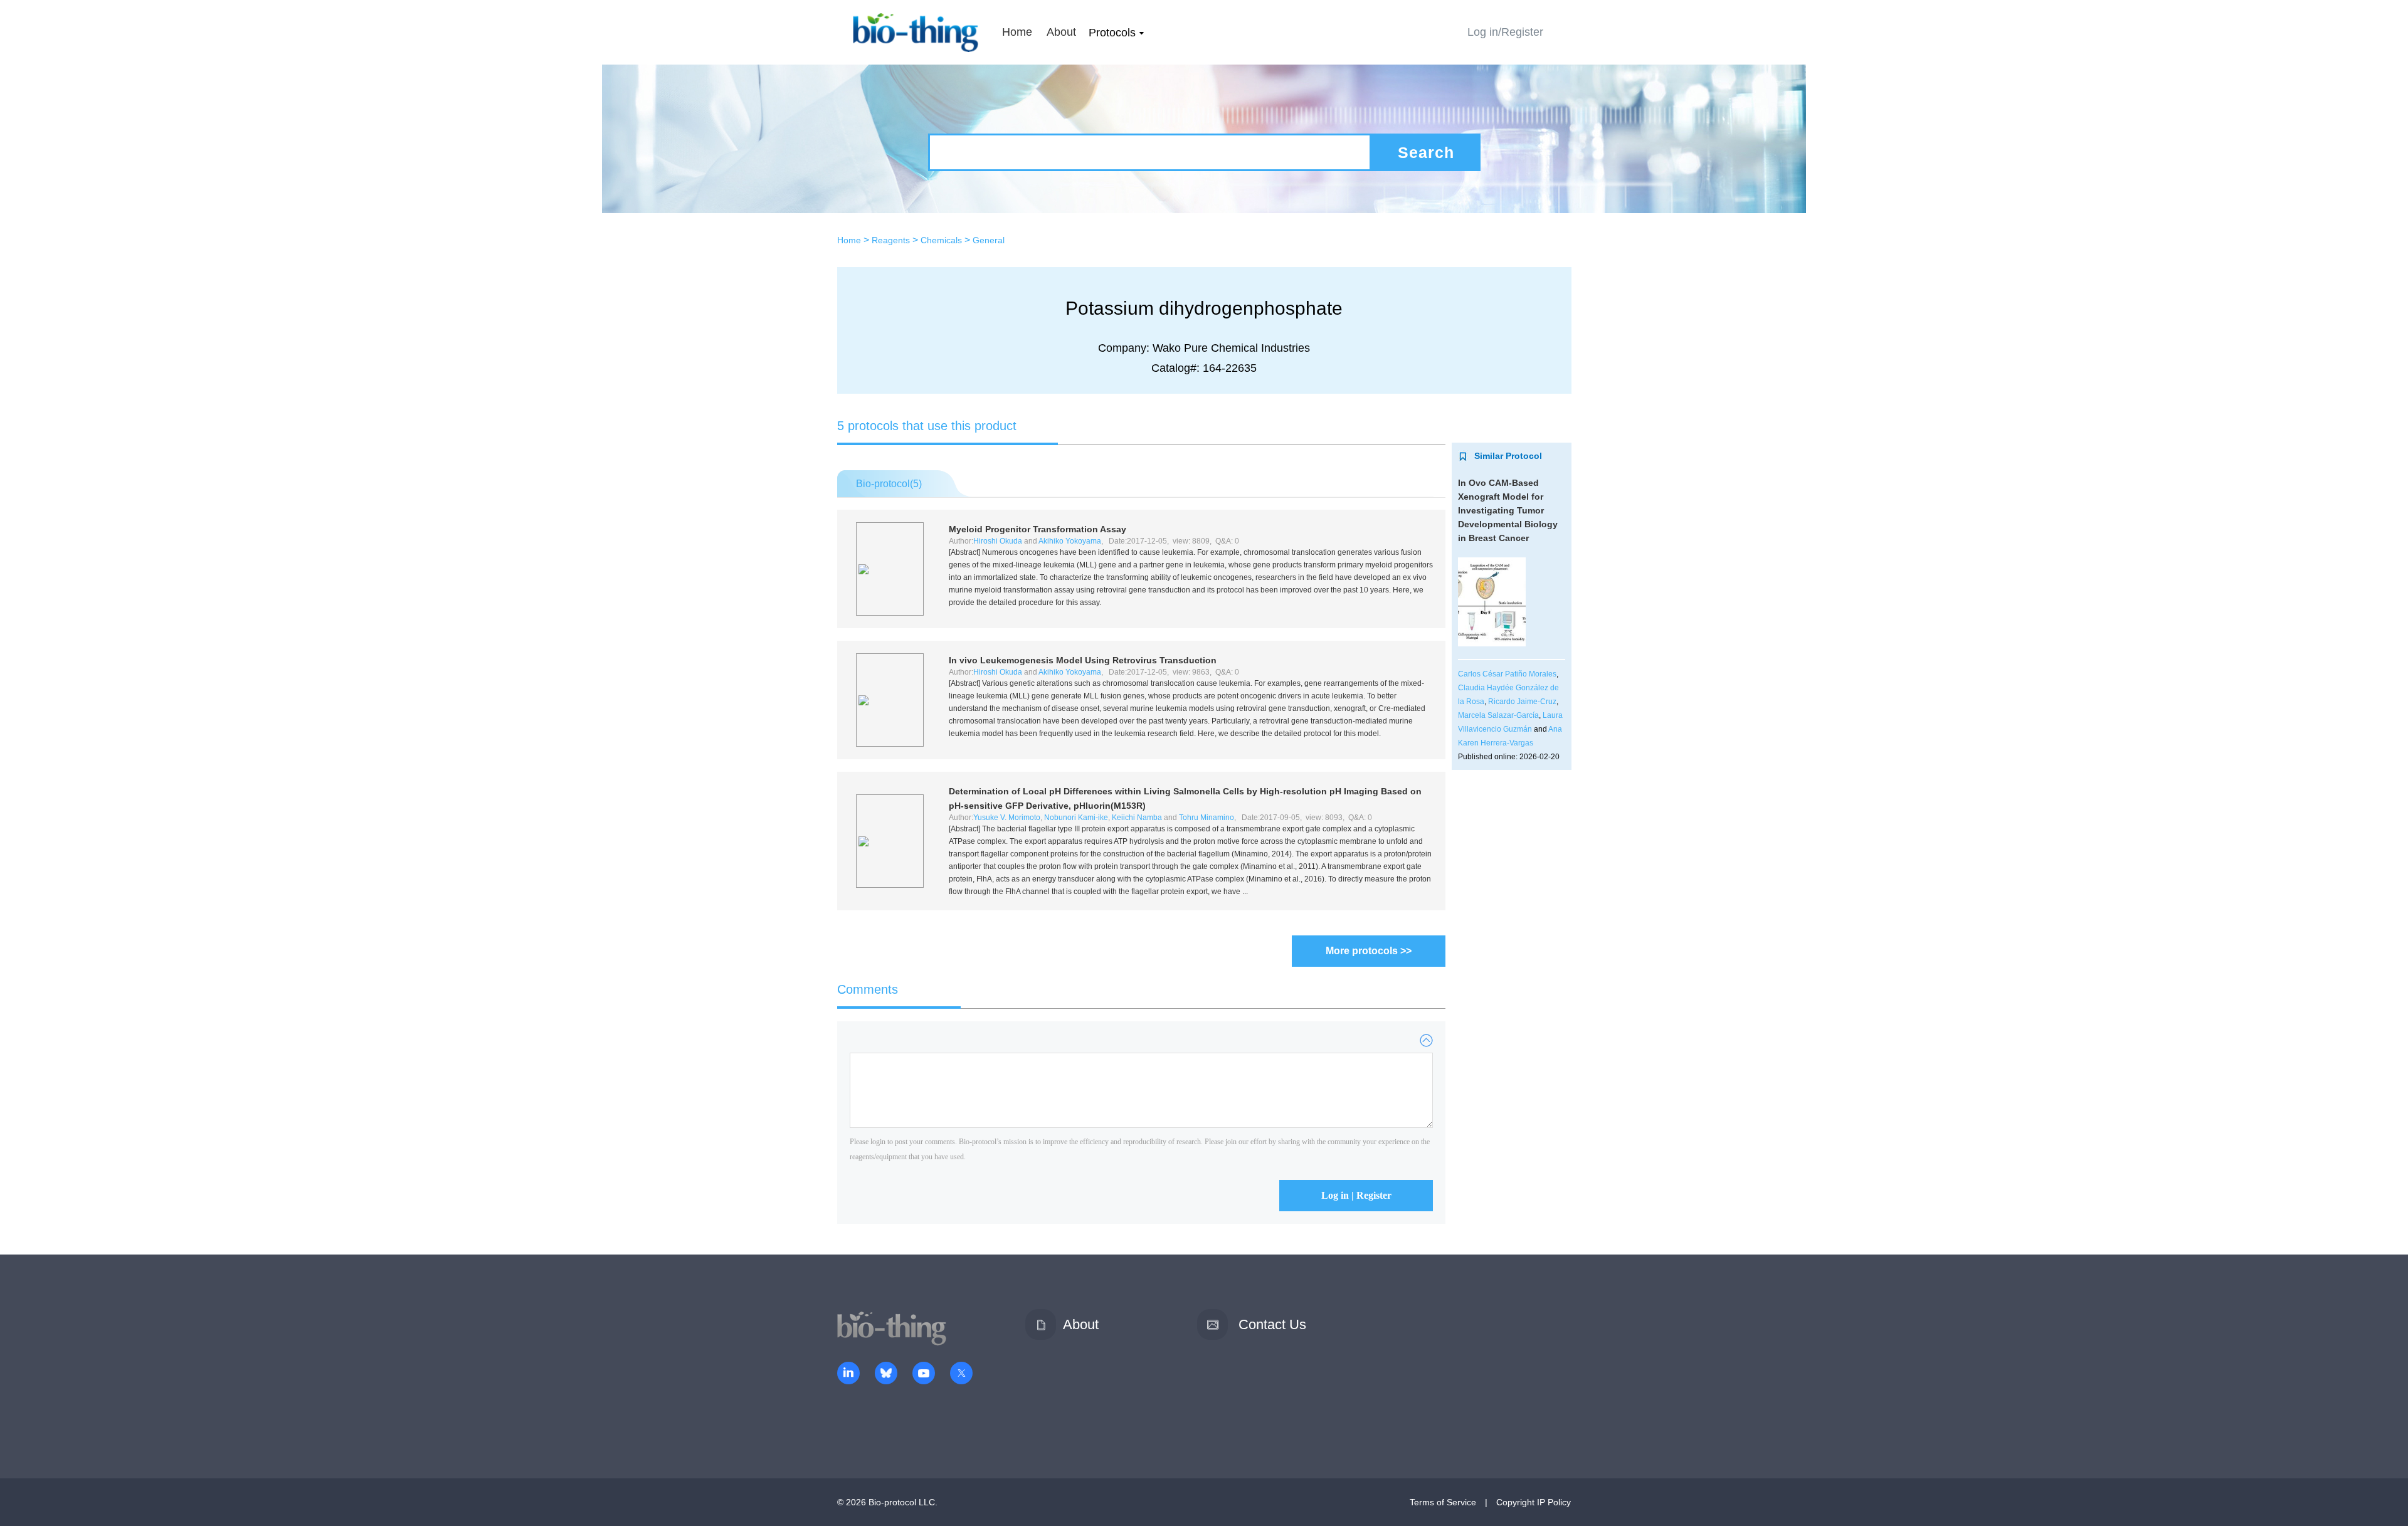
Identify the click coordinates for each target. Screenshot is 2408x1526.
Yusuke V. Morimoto (1007, 818)
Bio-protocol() (889, 484)
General (989, 240)
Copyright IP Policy (1534, 1502)
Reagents (891, 240)
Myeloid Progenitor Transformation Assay (1038, 529)
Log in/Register (1505, 32)
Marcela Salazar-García (1498, 715)
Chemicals (941, 240)
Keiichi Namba (1137, 818)
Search (1426, 152)
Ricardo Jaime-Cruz (1522, 702)
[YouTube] (924, 1374)
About (1061, 32)
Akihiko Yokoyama (1070, 541)
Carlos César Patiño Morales (1507, 674)
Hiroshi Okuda (998, 541)
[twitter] (961, 1374)
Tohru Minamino (1207, 818)
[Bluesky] (886, 1374)
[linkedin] (848, 1374)
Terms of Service (1443, 1502)
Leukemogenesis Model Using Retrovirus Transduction (1083, 660)
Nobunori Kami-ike (1076, 818)
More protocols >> (1369, 951)
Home (1017, 32)
